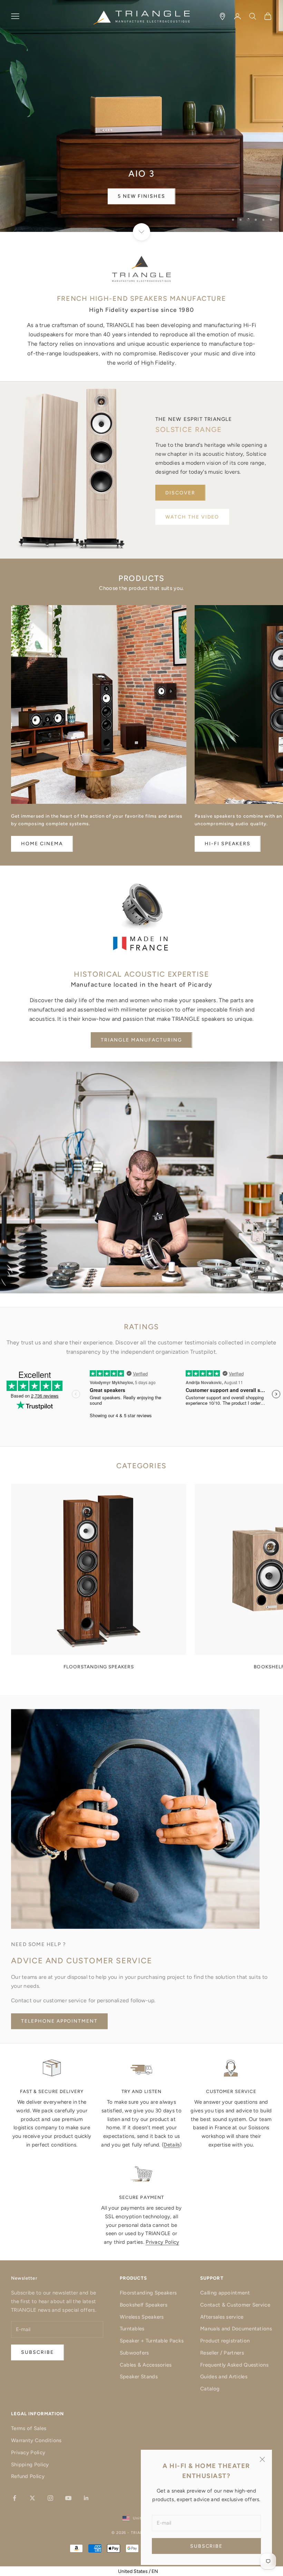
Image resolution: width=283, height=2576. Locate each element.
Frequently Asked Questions (234, 2365)
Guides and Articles (224, 2377)
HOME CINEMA (42, 844)
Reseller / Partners (222, 2353)
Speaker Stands (139, 2377)
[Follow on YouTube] (68, 2498)
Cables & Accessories (146, 2365)
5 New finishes (141, 196)
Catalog (210, 2389)
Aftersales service (222, 2317)
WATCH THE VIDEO (192, 517)
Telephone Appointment (59, 2021)
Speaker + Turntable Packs (152, 2341)
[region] (141, 116)
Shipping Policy (30, 2465)
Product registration (225, 2341)
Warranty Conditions (36, 2440)
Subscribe (207, 2546)
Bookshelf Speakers (144, 2305)
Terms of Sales (29, 2428)
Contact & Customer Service (235, 2305)
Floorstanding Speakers (148, 2293)
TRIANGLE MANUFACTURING (141, 1040)
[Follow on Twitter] (32, 2498)
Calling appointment (225, 2293)
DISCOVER (180, 493)
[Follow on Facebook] (14, 2498)
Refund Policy (28, 2476)
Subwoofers (134, 2353)
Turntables (132, 2329)
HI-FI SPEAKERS (227, 844)
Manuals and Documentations (236, 2329)
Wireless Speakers (142, 2317)
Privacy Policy (162, 2242)
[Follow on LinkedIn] (86, 2498)
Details (172, 2145)
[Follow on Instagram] (50, 2498)
